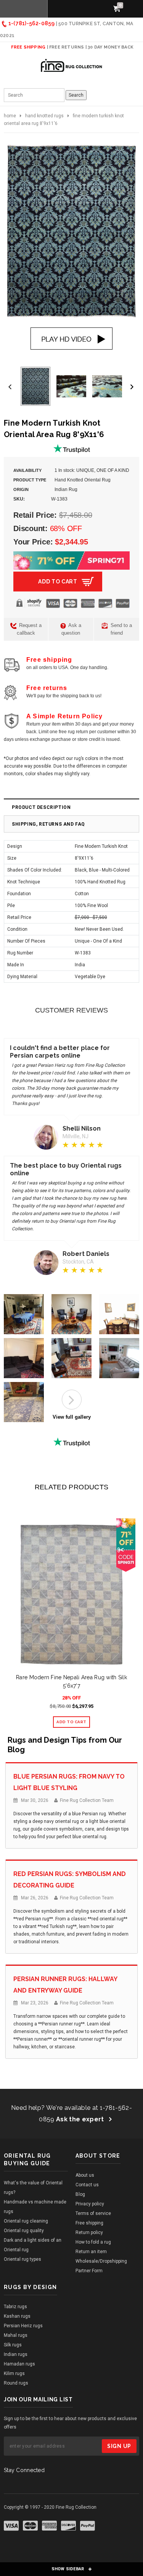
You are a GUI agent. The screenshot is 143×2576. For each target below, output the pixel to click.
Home (10, 116)
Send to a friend (121, 629)
